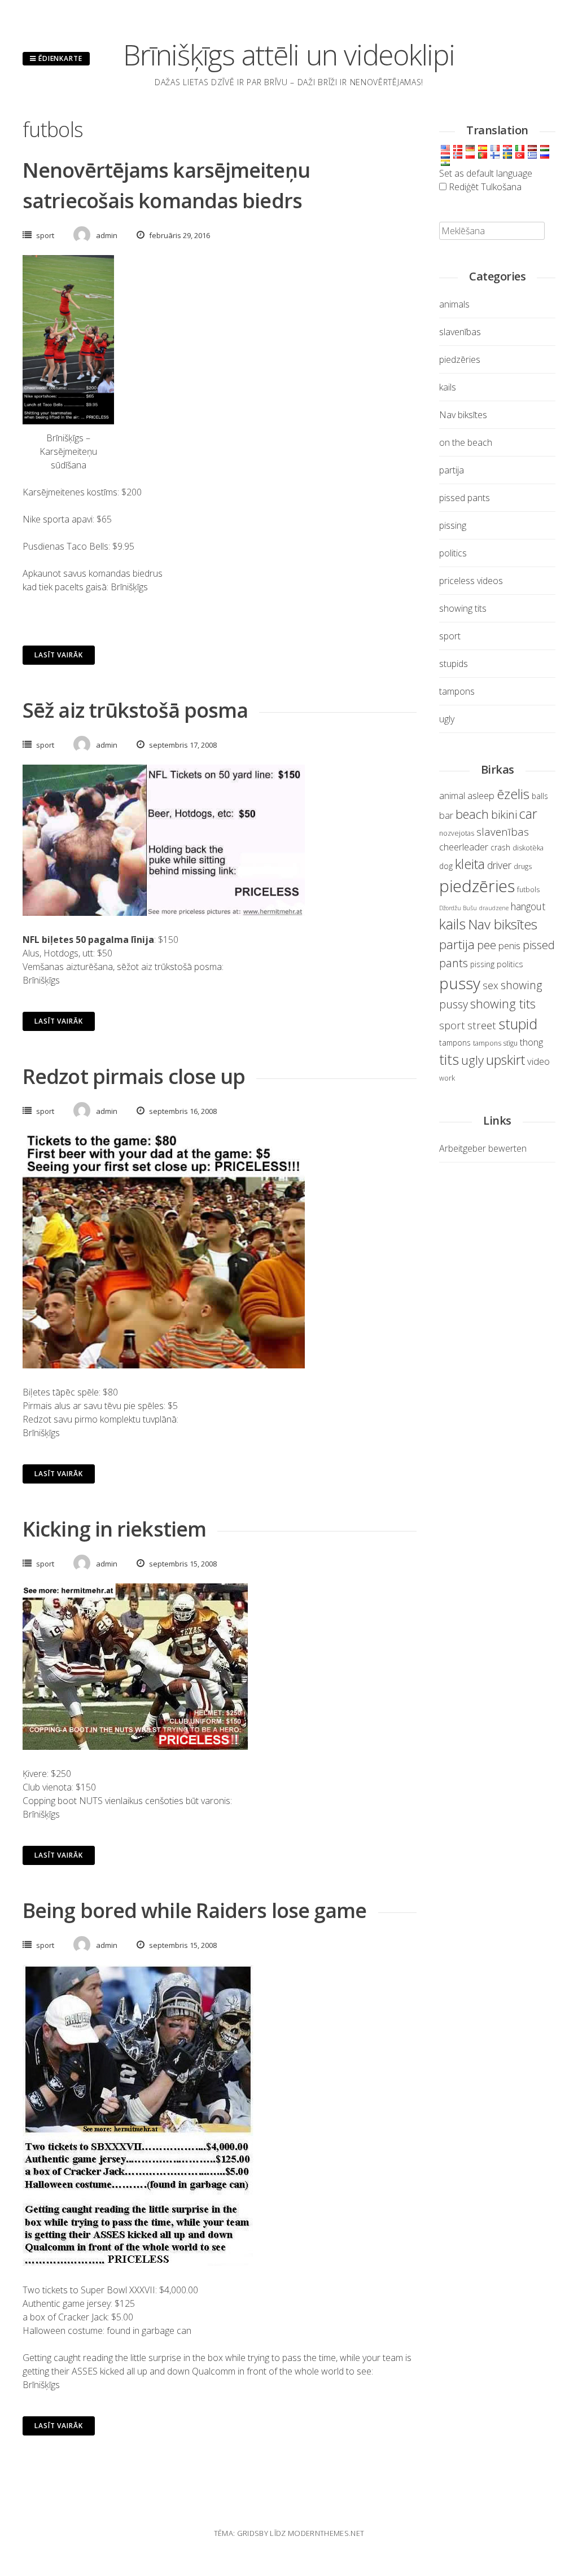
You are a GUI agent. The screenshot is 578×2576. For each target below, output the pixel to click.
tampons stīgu (495, 1043)
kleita (470, 864)
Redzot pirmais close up (134, 1076)
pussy (460, 983)
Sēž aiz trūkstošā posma (135, 710)
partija (452, 470)
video (538, 1061)
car (528, 814)
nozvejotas (457, 833)
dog (446, 866)
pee (487, 945)
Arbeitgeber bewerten (483, 1148)
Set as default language (486, 173)
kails (448, 387)
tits (449, 1059)
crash (500, 847)
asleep (481, 795)
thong (531, 1042)
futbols (528, 890)
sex (491, 985)
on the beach (466, 442)
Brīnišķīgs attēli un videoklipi (289, 55)
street (482, 1025)
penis (509, 945)
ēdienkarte (59, 58)
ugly (447, 719)
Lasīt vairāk (59, 655)
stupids (454, 664)
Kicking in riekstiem (114, 1529)
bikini (504, 814)
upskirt (505, 1060)
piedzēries (460, 359)
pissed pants (465, 498)
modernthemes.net (326, 2533)
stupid (518, 1024)
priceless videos (471, 581)
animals (454, 304)
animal (452, 796)
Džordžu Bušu (458, 908)
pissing (453, 525)
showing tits (463, 608)
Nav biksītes (463, 415)
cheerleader (464, 847)
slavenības (460, 332)
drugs (523, 866)
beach (472, 814)
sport (45, 235)
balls (540, 796)
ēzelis (513, 794)
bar (446, 815)
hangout (528, 906)
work (447, 1078)
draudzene (494, 908)
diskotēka (528, 848)
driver (499, 865)
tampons (457, 691)
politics (453, 553)
